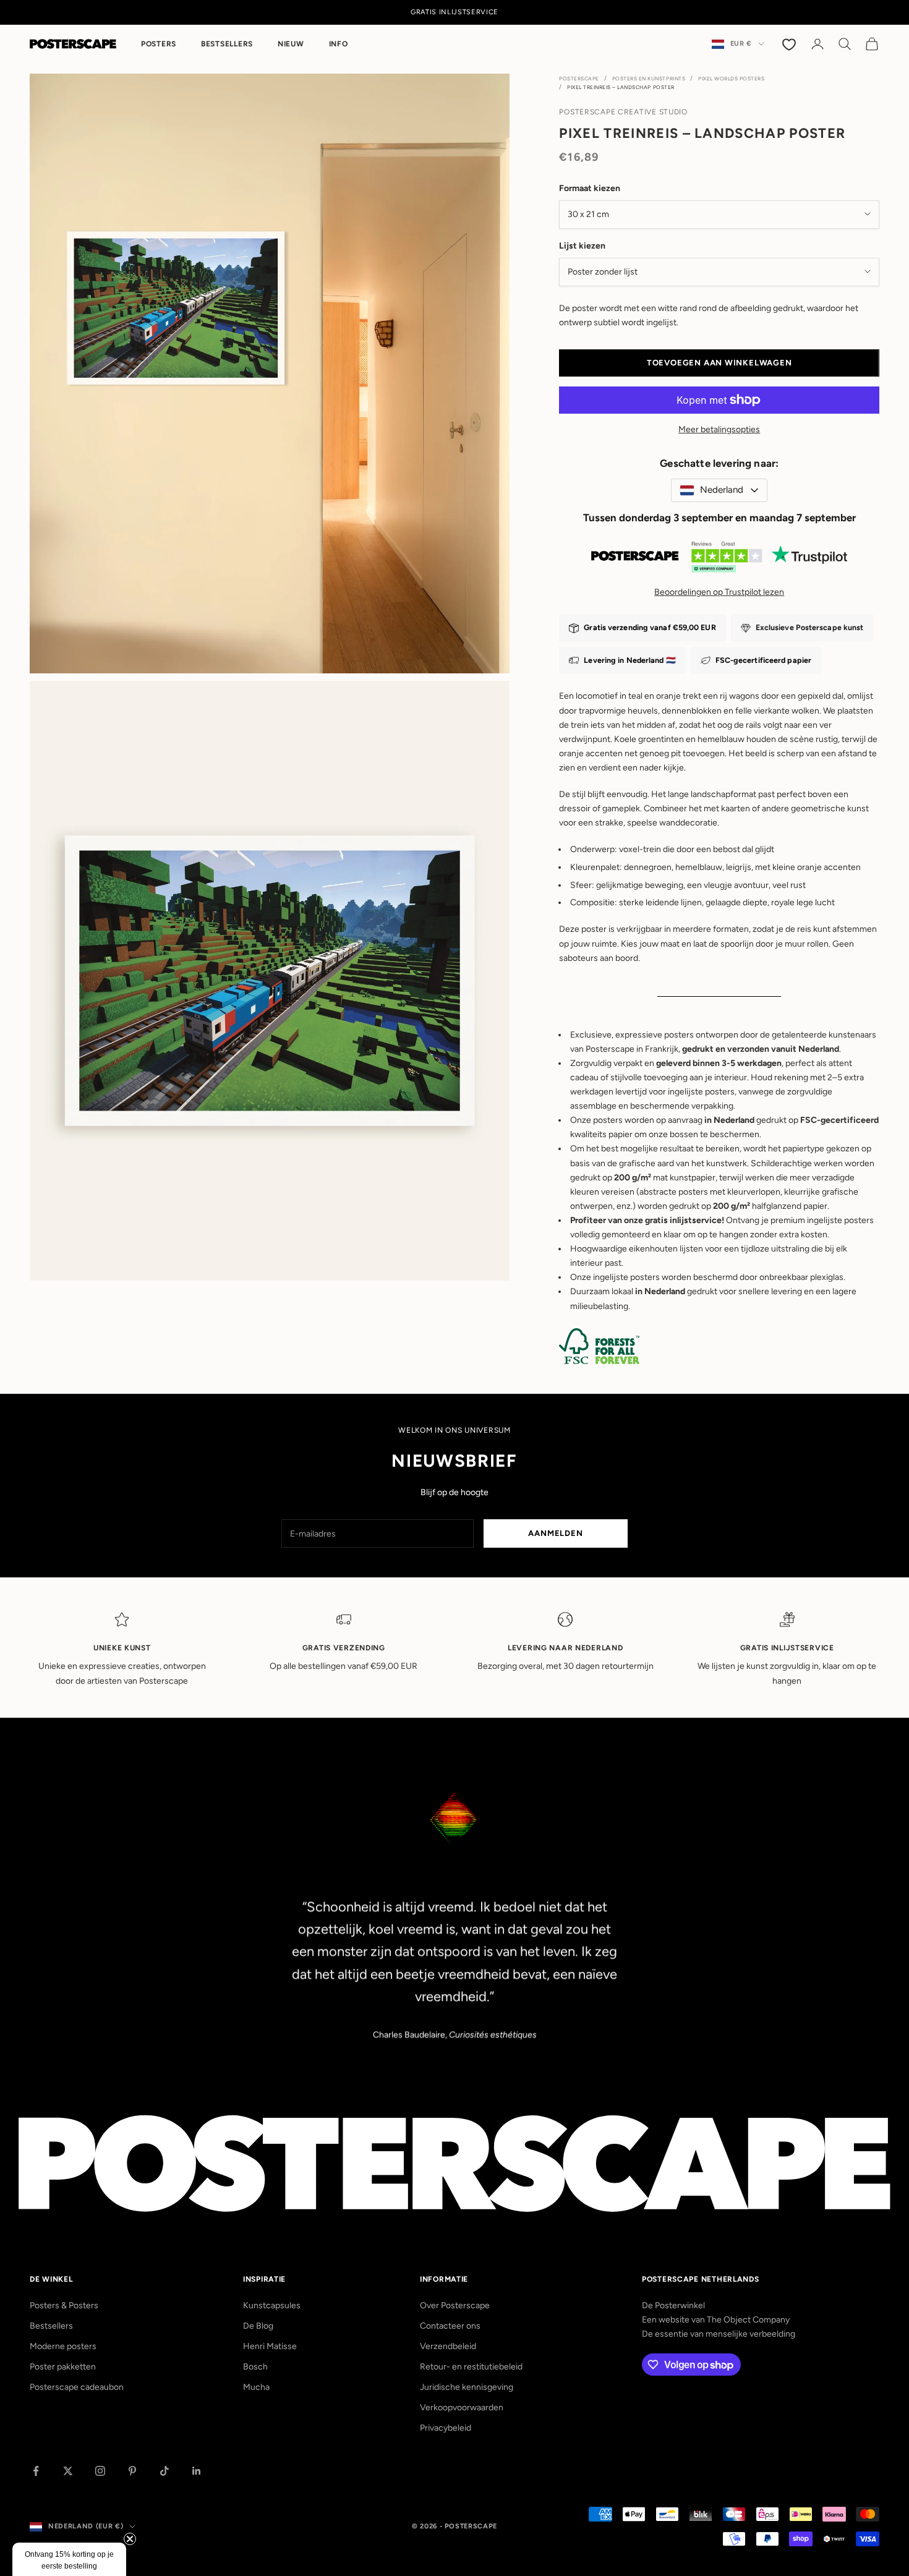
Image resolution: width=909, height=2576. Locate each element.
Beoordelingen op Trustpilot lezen (719, 592)
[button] (69, 2559)
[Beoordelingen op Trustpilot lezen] (719, 560)
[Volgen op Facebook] (36, 2471)
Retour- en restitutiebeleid (471, 2367)
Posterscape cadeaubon (77, 2387)
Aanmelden (555, 1533)
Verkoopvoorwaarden (462, 2408)
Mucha (256, 2387)
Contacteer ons (450, 2326)
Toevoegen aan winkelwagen (719, 363)
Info (339, 44)
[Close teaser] (130, 2539)
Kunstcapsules (272, 2305)
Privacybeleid (446, 2428)
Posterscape (579, 79)
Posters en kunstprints (649, 79)
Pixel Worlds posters (731, 79)
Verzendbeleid (448, 2346)
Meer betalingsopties (719, 429)
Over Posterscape (455, 2305)
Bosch (255, 2367)
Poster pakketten (63, 2367)
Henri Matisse (270, 2346)
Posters (159, 44)
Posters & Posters (64, 2305)
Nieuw (291, 44)
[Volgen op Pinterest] (132, 2471)
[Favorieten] (790, 44)
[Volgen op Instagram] (100, 2471)
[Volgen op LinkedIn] (197, 2471)
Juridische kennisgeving (467, 2387)
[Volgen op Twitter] (68, 2471)
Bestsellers (227, 44)
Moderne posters (63, 2346)
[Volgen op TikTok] (164, 2471)
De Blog (258, 2326)
